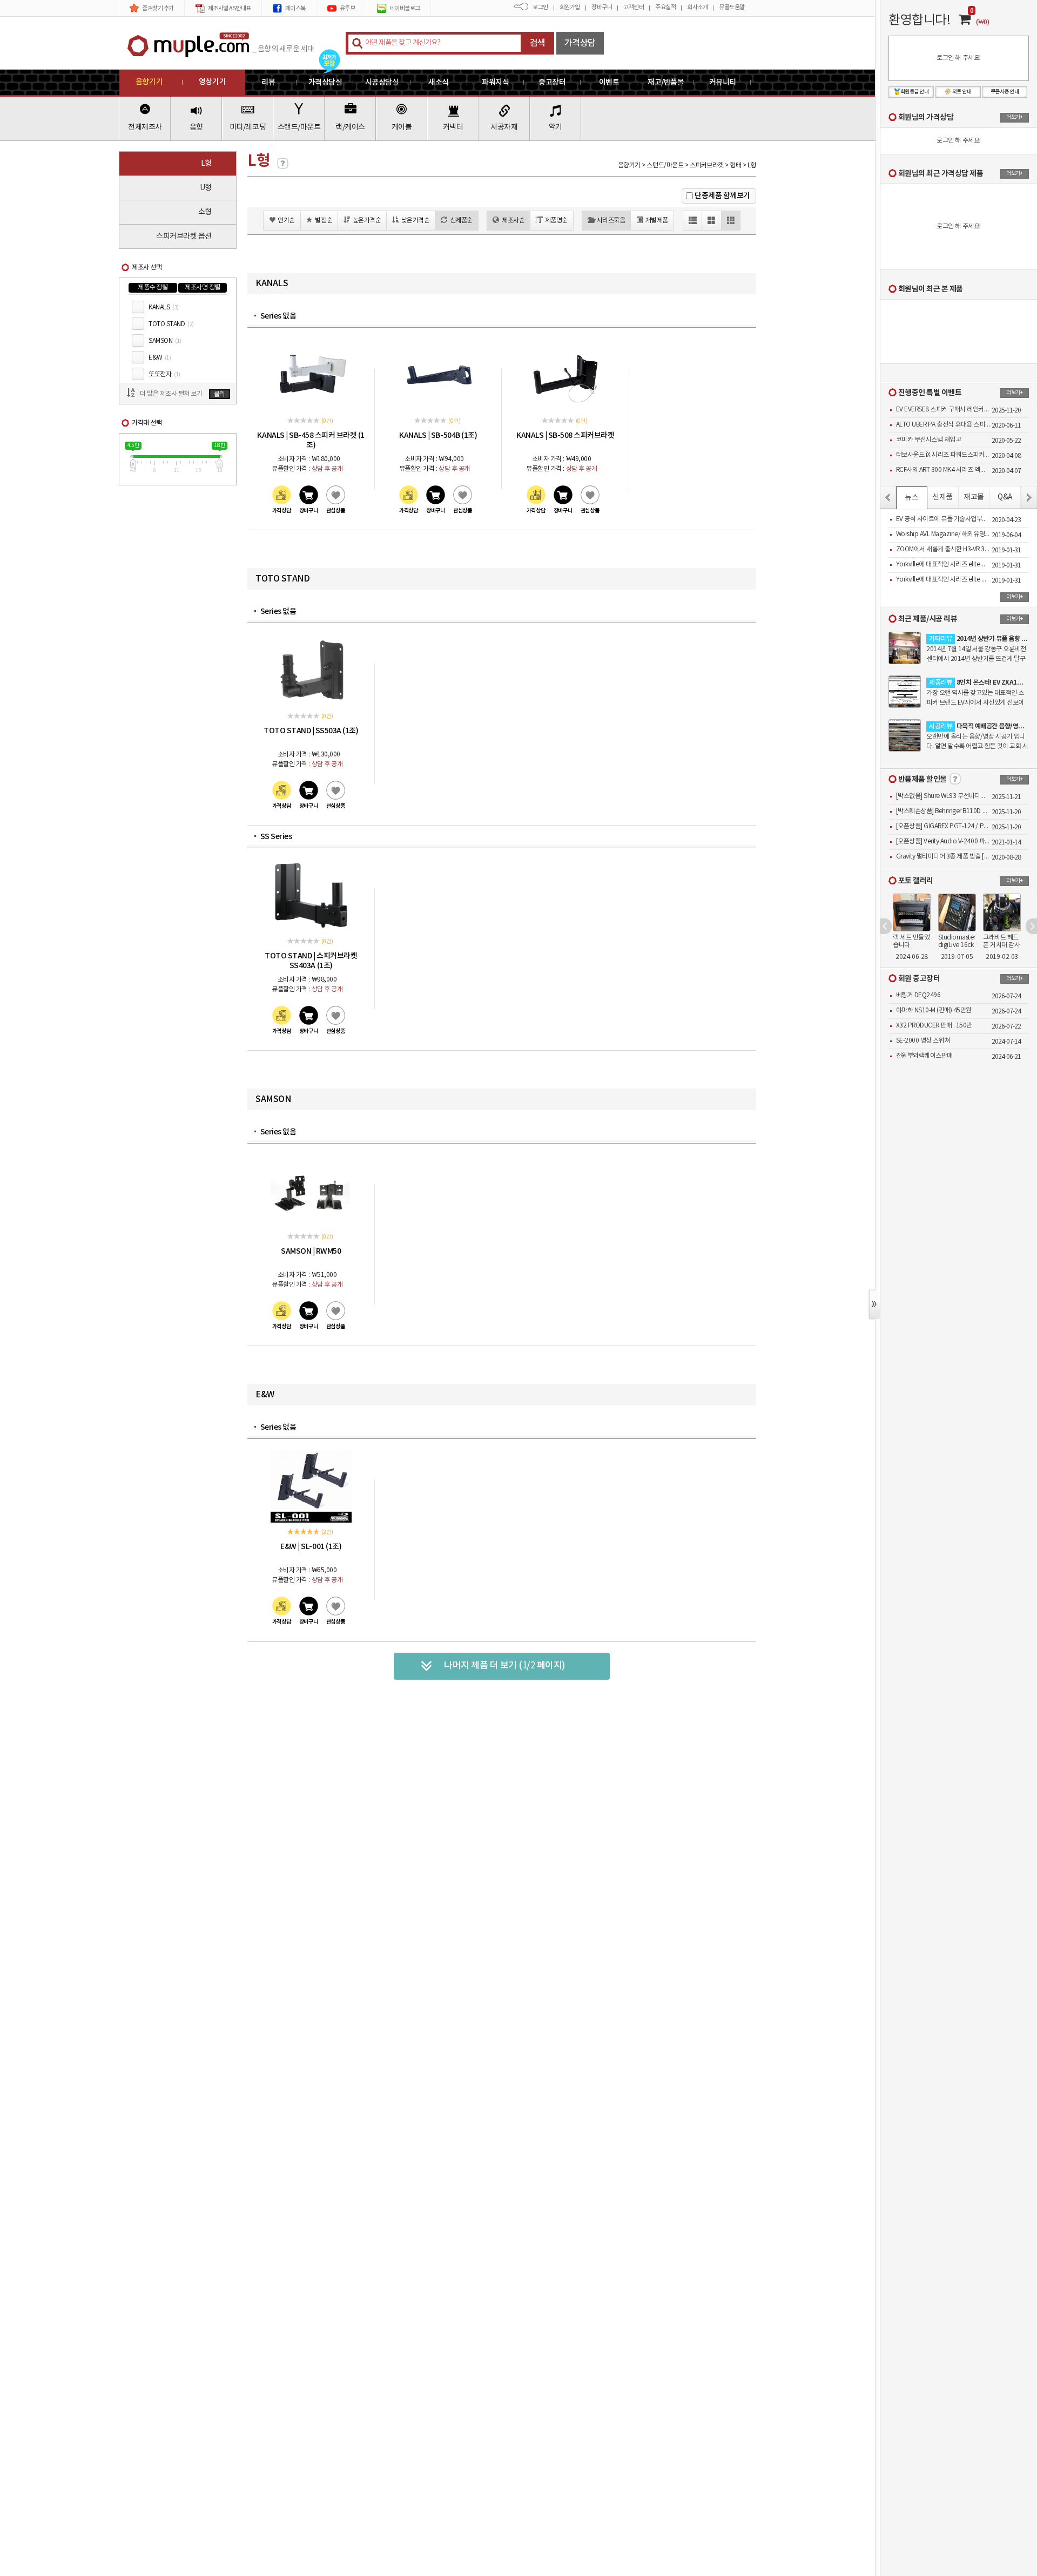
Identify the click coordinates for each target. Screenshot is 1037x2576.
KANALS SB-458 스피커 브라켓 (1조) (311, 440)
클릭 (220, 394)
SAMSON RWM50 (311, 1251)
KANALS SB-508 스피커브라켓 (565, 435)
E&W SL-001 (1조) (311, 1547)
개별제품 (657, 221)
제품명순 (556, 221)
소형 (205, 212)
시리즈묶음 (611, 221)
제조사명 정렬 (203, 288)
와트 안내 (962, 92)
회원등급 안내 (915, 92)
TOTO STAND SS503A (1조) (311, 731)
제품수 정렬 (153, 288)
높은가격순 (367, 221)
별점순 (324, 221)
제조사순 (513, 221)
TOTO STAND (171, 324)
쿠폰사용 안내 (1005, 92)
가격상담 (580, 43)
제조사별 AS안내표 (230, 8)
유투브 (348, 8)
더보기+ (1014, 117)
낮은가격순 (416, 221)
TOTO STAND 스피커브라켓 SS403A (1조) (311, 961)
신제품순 (461, 221)
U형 (206, 188)
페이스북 (295, 8)
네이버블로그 (405, 8)
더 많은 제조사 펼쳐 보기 (171, 394)
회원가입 (570, 7)
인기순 (286, 221)
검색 (538, 43)
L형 (206, 164)
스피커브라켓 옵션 (184, 236)
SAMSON (165, 341)
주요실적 (665, 7)
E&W (160, 358)
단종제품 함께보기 (722, 196)
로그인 (540, 7)
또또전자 (164, 374)
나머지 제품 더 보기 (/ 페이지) (505, 1666)
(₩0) (982, 22)
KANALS (164, 307)
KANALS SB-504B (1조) (438, 435)
